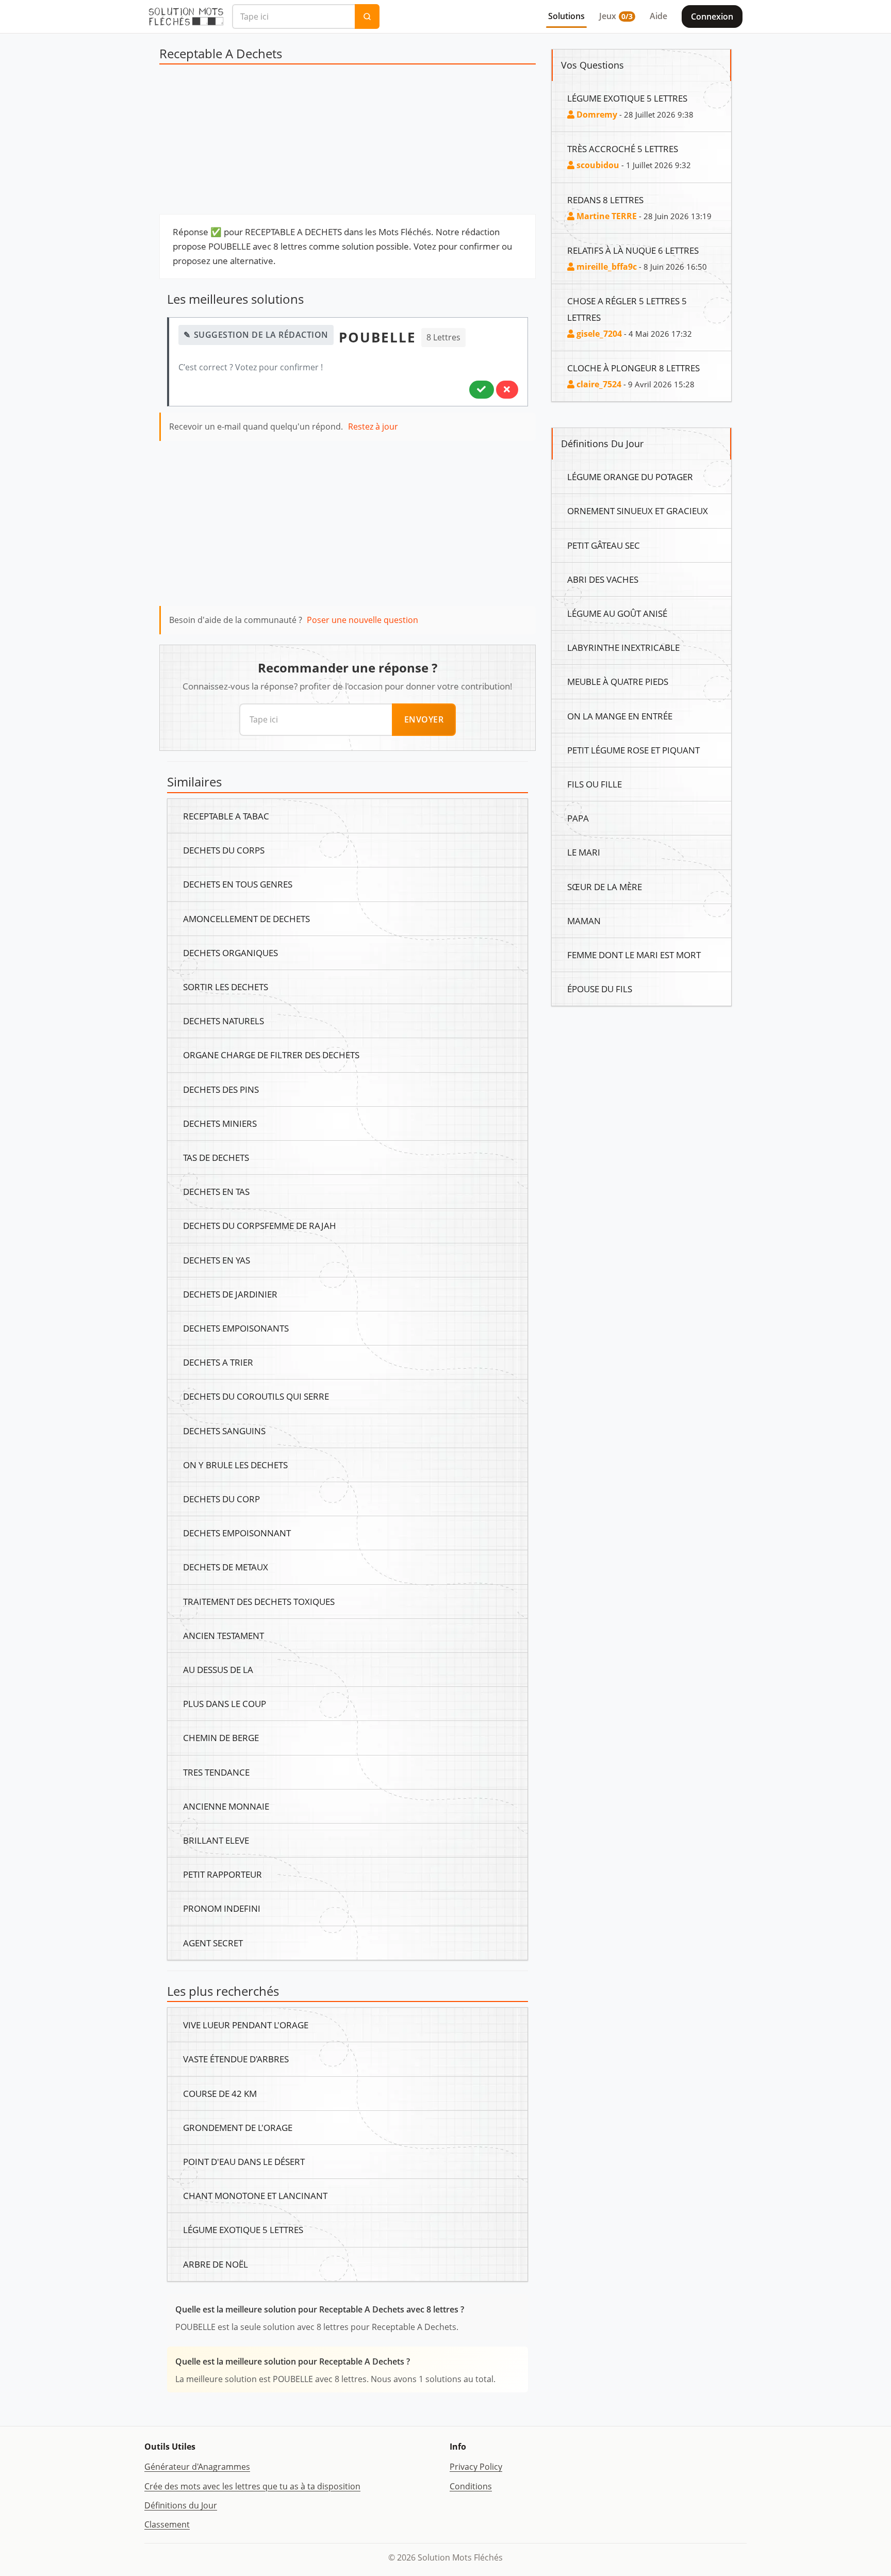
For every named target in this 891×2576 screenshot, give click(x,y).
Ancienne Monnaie (226, 1806)
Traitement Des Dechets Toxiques (259, 1601)
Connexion (712, 17)
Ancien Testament (224, 1635)
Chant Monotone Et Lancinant (255, 2195)
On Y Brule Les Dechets (235, 1465)
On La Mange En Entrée (620, 716)
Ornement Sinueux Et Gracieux (638, 511)
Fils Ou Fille (595, 784)
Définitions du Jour (181, 2505)
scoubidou (597, 165)
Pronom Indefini (222, 1908)
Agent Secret (213, 1943)
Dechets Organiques (230, 953)
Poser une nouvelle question (362, 620)
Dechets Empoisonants (236, 1328)
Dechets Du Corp (221, 1499)
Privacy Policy (476, 2467)
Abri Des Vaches (603, 579)
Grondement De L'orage (238, 2127)
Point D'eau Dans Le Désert (244, 2161)
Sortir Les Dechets (226, 987)
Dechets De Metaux (226, 1567)
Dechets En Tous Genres (238, 884)
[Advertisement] (348, 142)
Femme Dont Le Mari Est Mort (634, 955)
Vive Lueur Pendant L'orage (246, 2025)
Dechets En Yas (217, 1260)
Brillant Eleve (216, 1840)
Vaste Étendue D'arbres (236, 2059)
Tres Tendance (216, 1772)
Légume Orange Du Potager (630, 477)
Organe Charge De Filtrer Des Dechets (271, 1055)
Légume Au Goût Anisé (617, 613)
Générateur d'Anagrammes (197, 2467)
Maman (584, 921)
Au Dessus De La (218, 1669)
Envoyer (424, 719)
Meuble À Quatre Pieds (618, 681)
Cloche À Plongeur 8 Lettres (633, 368)
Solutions (566, 16)
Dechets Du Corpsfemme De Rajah (260, 1225)
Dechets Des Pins (221, 1089)
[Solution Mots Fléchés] (186, 17)
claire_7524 (598, 384)
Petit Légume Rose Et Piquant (633, 750)
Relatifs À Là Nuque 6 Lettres (633, 250)
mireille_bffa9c (606, 267)
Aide (658, 16)
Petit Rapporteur (222, 1874)
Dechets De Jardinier (230, 1294)
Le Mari (584, 852)
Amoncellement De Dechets (246, 918)
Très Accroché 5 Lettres (623, 149)
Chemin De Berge (221, 1737)
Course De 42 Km (220, 2093)
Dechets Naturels (224, 1021)
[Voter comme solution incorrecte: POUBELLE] (507, 389)
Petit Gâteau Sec (604, 545)
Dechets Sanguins (224, 1431)
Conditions (471, 2486)
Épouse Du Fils (600, 989)
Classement (167, 2524)
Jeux (616, 16)
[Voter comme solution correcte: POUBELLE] (482, 389)
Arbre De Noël (216, 2264)
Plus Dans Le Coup (225, 1703)
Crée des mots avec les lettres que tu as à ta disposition (252, 2486)
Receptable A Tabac (226, 816)
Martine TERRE (606, 216)
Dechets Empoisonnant (237, 1533)
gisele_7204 (598, 334)
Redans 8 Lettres (605, 200)
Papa (578, 818)
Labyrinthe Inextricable (623, 647)
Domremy (596, 114)
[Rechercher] (367, 17)
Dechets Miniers (220, 1123)
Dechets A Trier (218, 1362)
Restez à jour (373, 426)
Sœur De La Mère (605, 887)
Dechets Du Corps (224, 850)
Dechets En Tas (216, 1191)
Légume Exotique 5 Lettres (243, 2229)
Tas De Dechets (216, 1157)
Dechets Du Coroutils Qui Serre (256, 1396)
